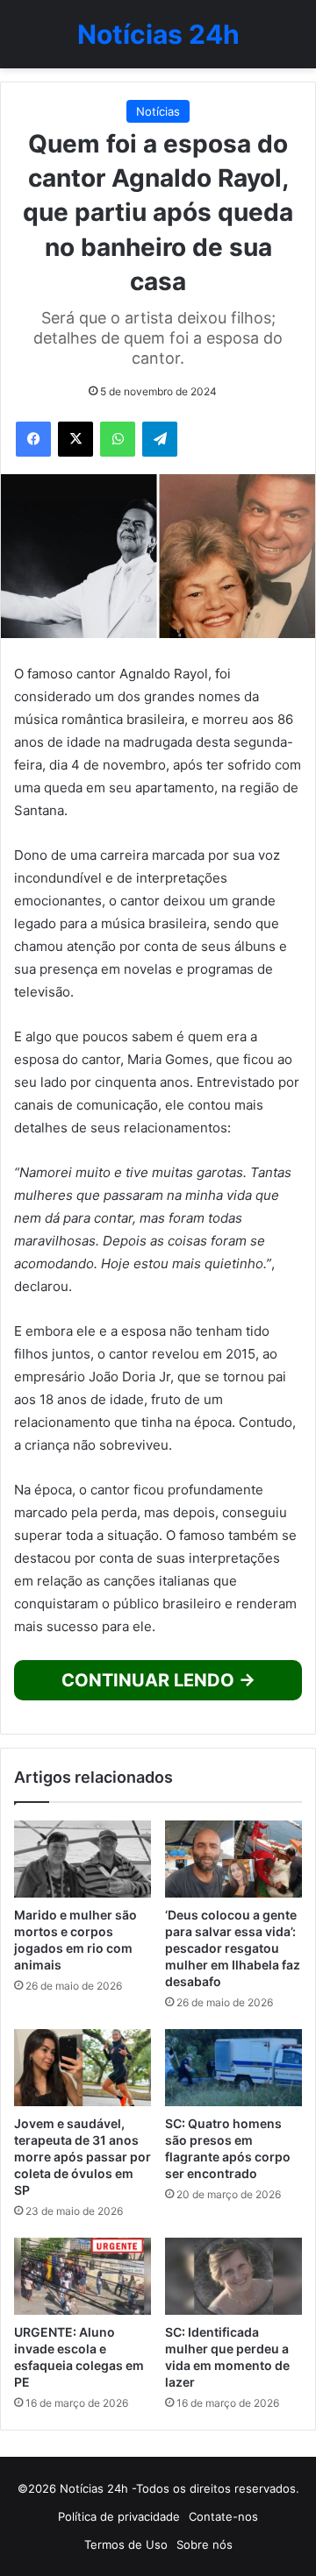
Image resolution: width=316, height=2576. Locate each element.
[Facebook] (33, 439)
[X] (75, 439)
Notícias (158, 111)
